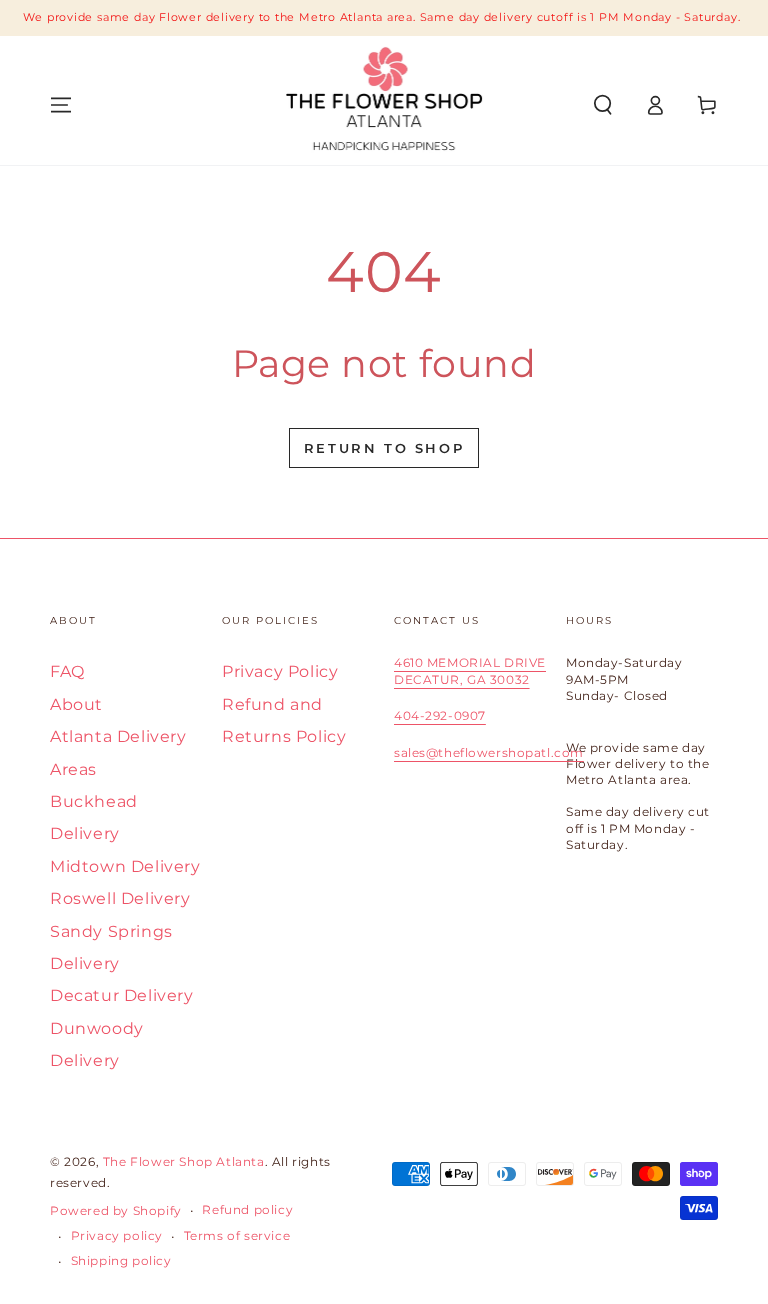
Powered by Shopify (116, 1210)
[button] (603, 105)
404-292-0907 (440, 715)
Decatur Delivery (122, 995)
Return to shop (384, 448)
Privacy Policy (280, 671)
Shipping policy (121, 1260)
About (76, 704)
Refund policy (247, 1209)
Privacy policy (117, 1235)
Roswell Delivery (120, 898)
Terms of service (237, 1235)
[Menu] (61, 105)
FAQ (67, 671)
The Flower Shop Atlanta (184, 1161)
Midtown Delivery (125, 866)
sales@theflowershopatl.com (489, 752)
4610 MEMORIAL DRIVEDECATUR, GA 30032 (470, 670)
